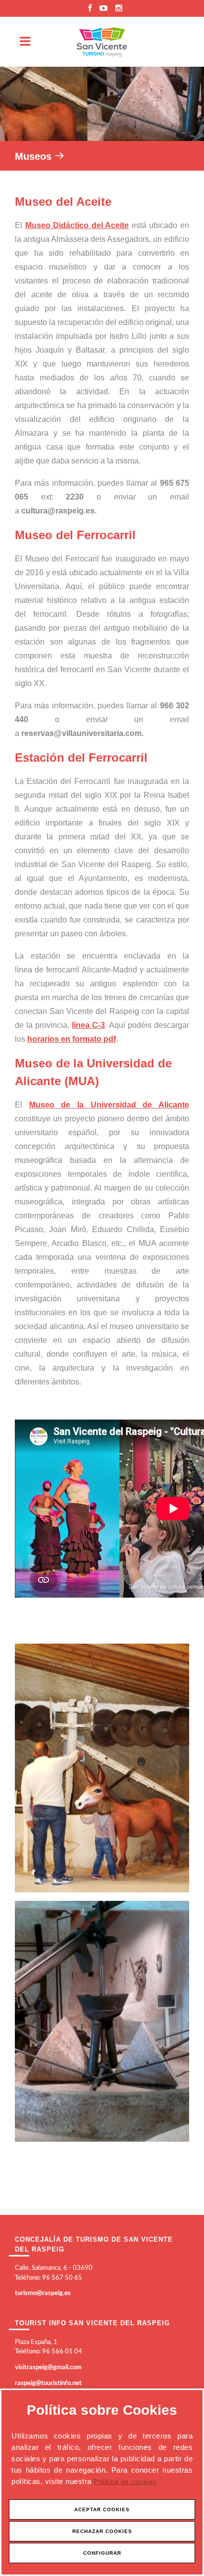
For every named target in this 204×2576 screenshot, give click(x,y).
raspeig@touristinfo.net (48, 2383)
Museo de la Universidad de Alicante (109, 1105)
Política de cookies (125, 2482)
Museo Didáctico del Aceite (77, 225)
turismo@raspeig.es (43, 2293)
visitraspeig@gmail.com (48, 2368)
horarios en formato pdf (72, 1039)
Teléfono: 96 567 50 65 (49, 2278)
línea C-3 (88, 1025)
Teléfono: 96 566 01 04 (49, 2352)
